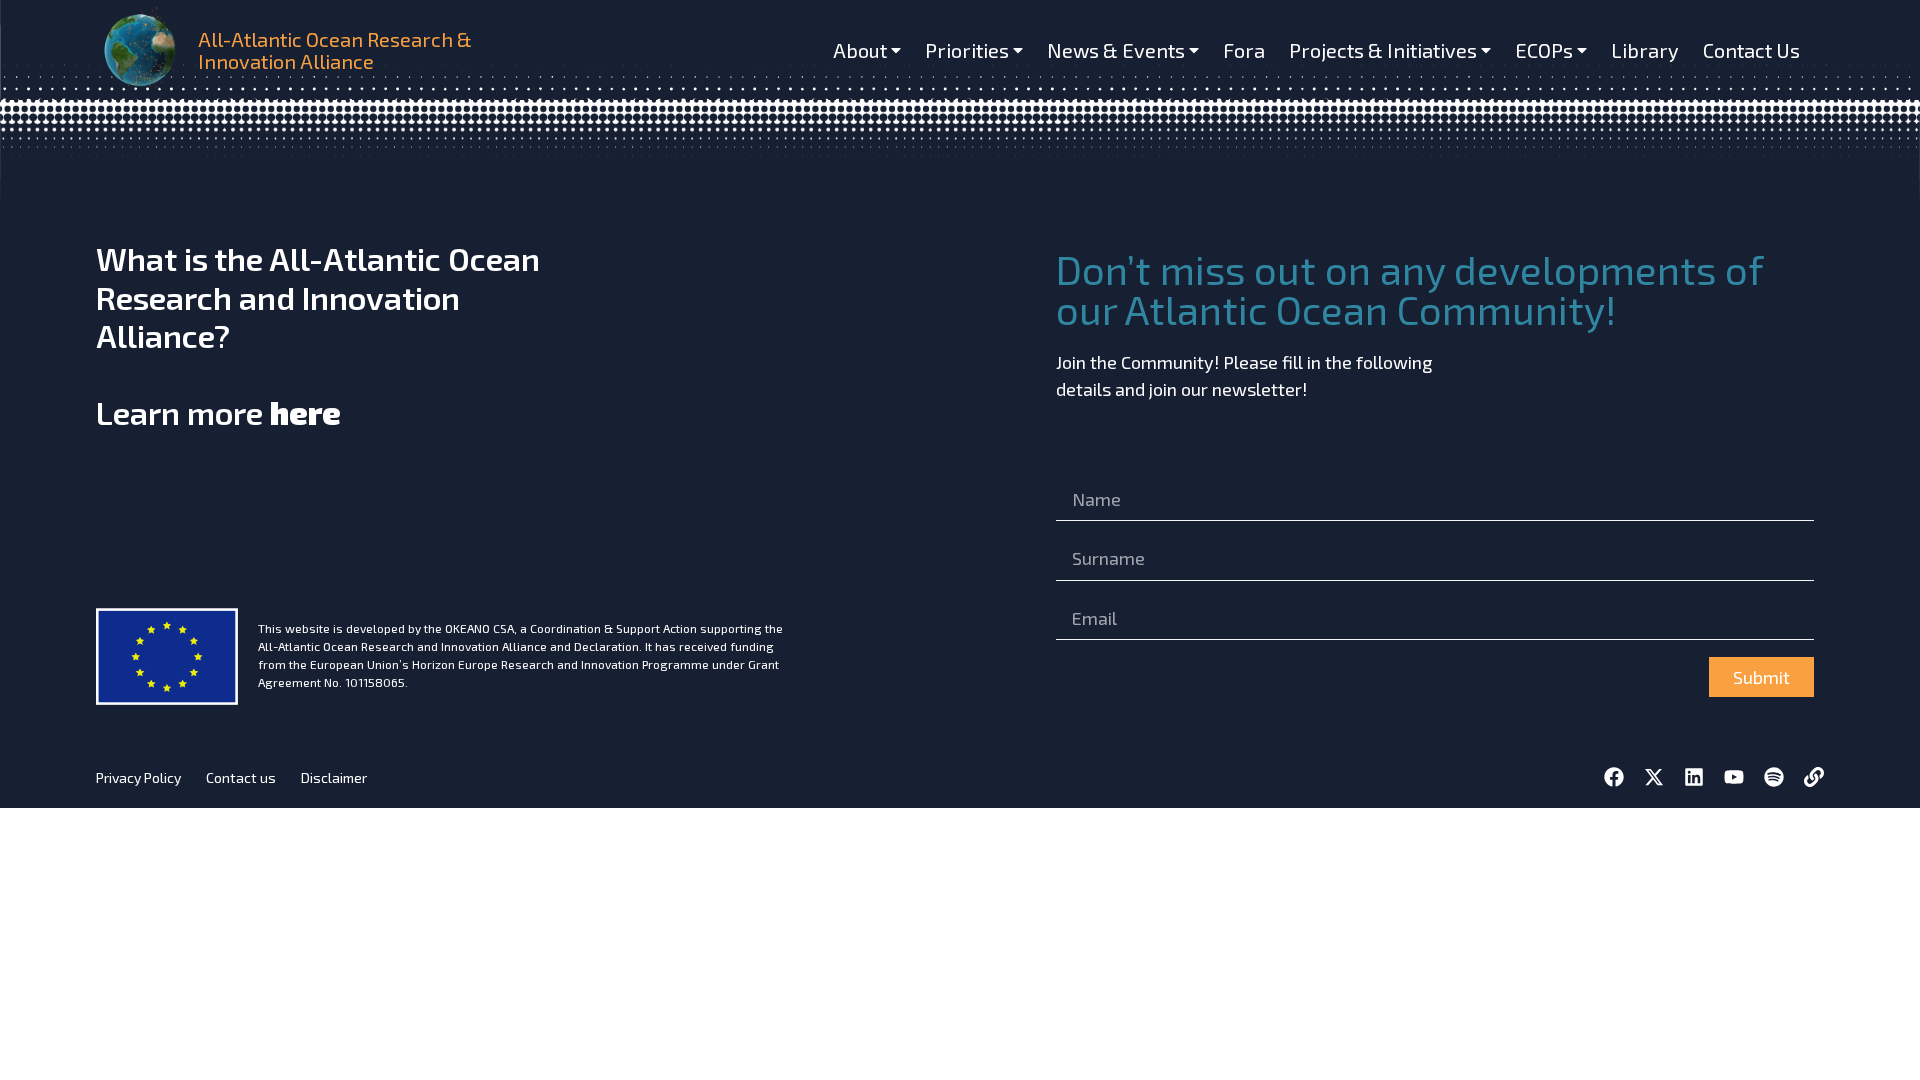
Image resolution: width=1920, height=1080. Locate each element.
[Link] (1814, 777)
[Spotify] (1774, 777)
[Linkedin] (1694, 777)
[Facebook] (1614, 777)
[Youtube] (1734, 777)
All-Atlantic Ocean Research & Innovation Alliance (335, 50)
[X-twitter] (1654, 777)
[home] (143, 49)
